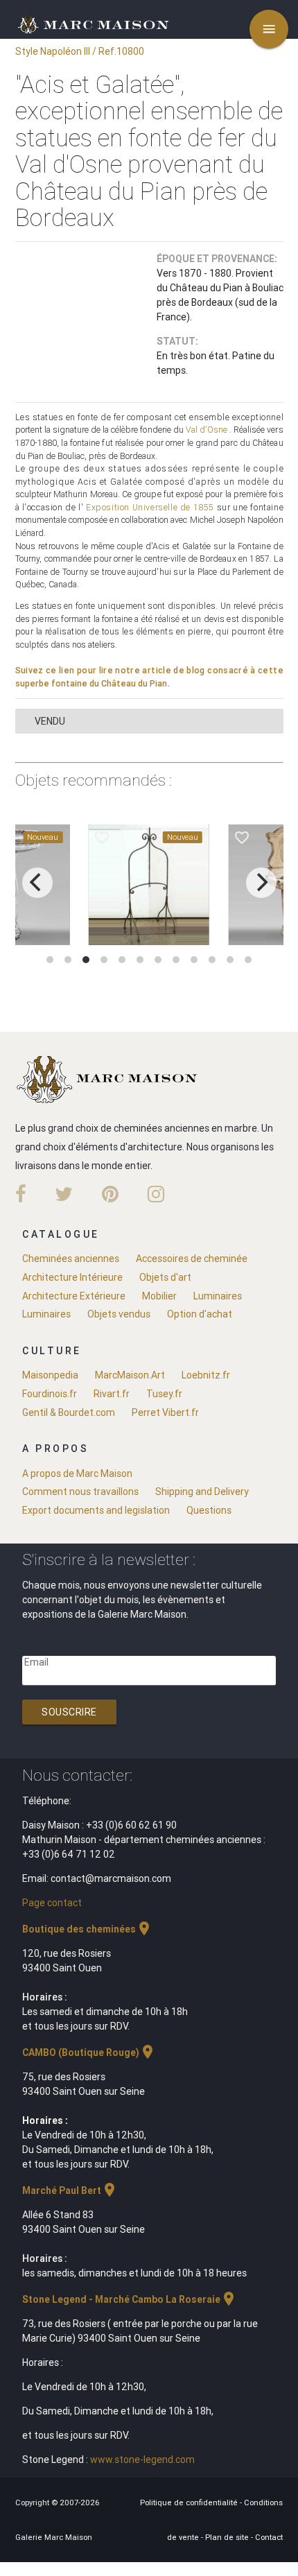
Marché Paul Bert (70, 2190)
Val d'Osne (207, 430)
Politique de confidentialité (190, 2502)
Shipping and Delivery (202, 1492)
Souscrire (69, 1712)
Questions (209, 1510)
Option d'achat (200, 1314)
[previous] (37, 883)
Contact (269, 2537)
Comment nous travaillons (80, 1492)
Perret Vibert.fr (165, 1412)
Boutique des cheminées (87, 1929)
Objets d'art (165, 1277)
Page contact (52, 1903)
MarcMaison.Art (130, 1375)
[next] (261, 883)
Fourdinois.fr (50, 1394)
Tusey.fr (164, 1394)
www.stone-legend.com (142, 2460)
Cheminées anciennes (71, 1259)
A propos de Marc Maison (77, 1473)
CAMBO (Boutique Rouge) (89, 2052)
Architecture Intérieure (72, 1277)
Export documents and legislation (96, 1510)
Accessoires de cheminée (192, 1259)
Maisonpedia (50, 1375)
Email (36, 1662)
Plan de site (228, 2537)
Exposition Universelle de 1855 (150, 507)
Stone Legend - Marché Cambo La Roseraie (130, 2299)
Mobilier (159, 1296)
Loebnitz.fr (206, 1375)
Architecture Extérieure (74, 1296)
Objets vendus (119, 1314)
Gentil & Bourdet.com (69, 1412)
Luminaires (218, 1296)
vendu (50, 721)
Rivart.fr (112, 1394)
